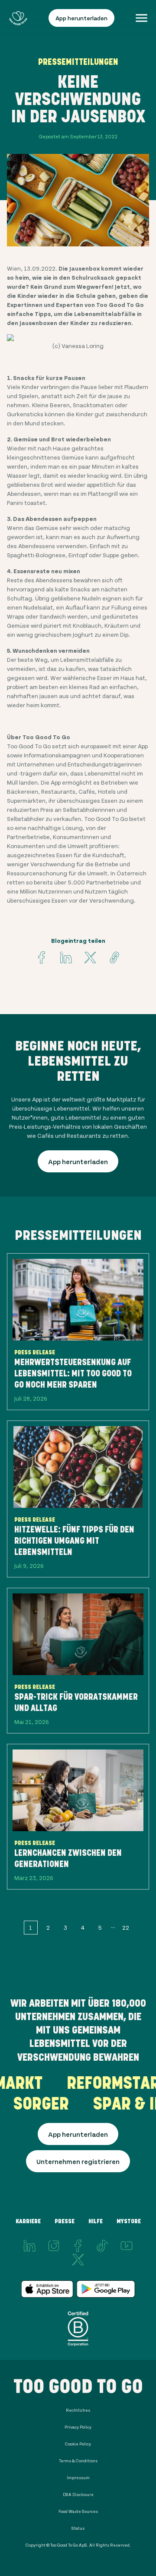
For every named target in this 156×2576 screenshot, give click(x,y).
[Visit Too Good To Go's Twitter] (90, 958)
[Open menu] (141, 18)
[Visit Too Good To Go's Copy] (114, 958)
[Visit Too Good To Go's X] (78, 2260)
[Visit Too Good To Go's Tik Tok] (102, 2246)
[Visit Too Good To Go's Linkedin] (66, 958)
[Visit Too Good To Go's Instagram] (54, 2246)
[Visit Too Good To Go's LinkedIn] (29, 2246)
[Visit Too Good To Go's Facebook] (42, 958)
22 (126, 1927)
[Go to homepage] (18, 18)
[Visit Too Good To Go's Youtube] (127, 2246)
